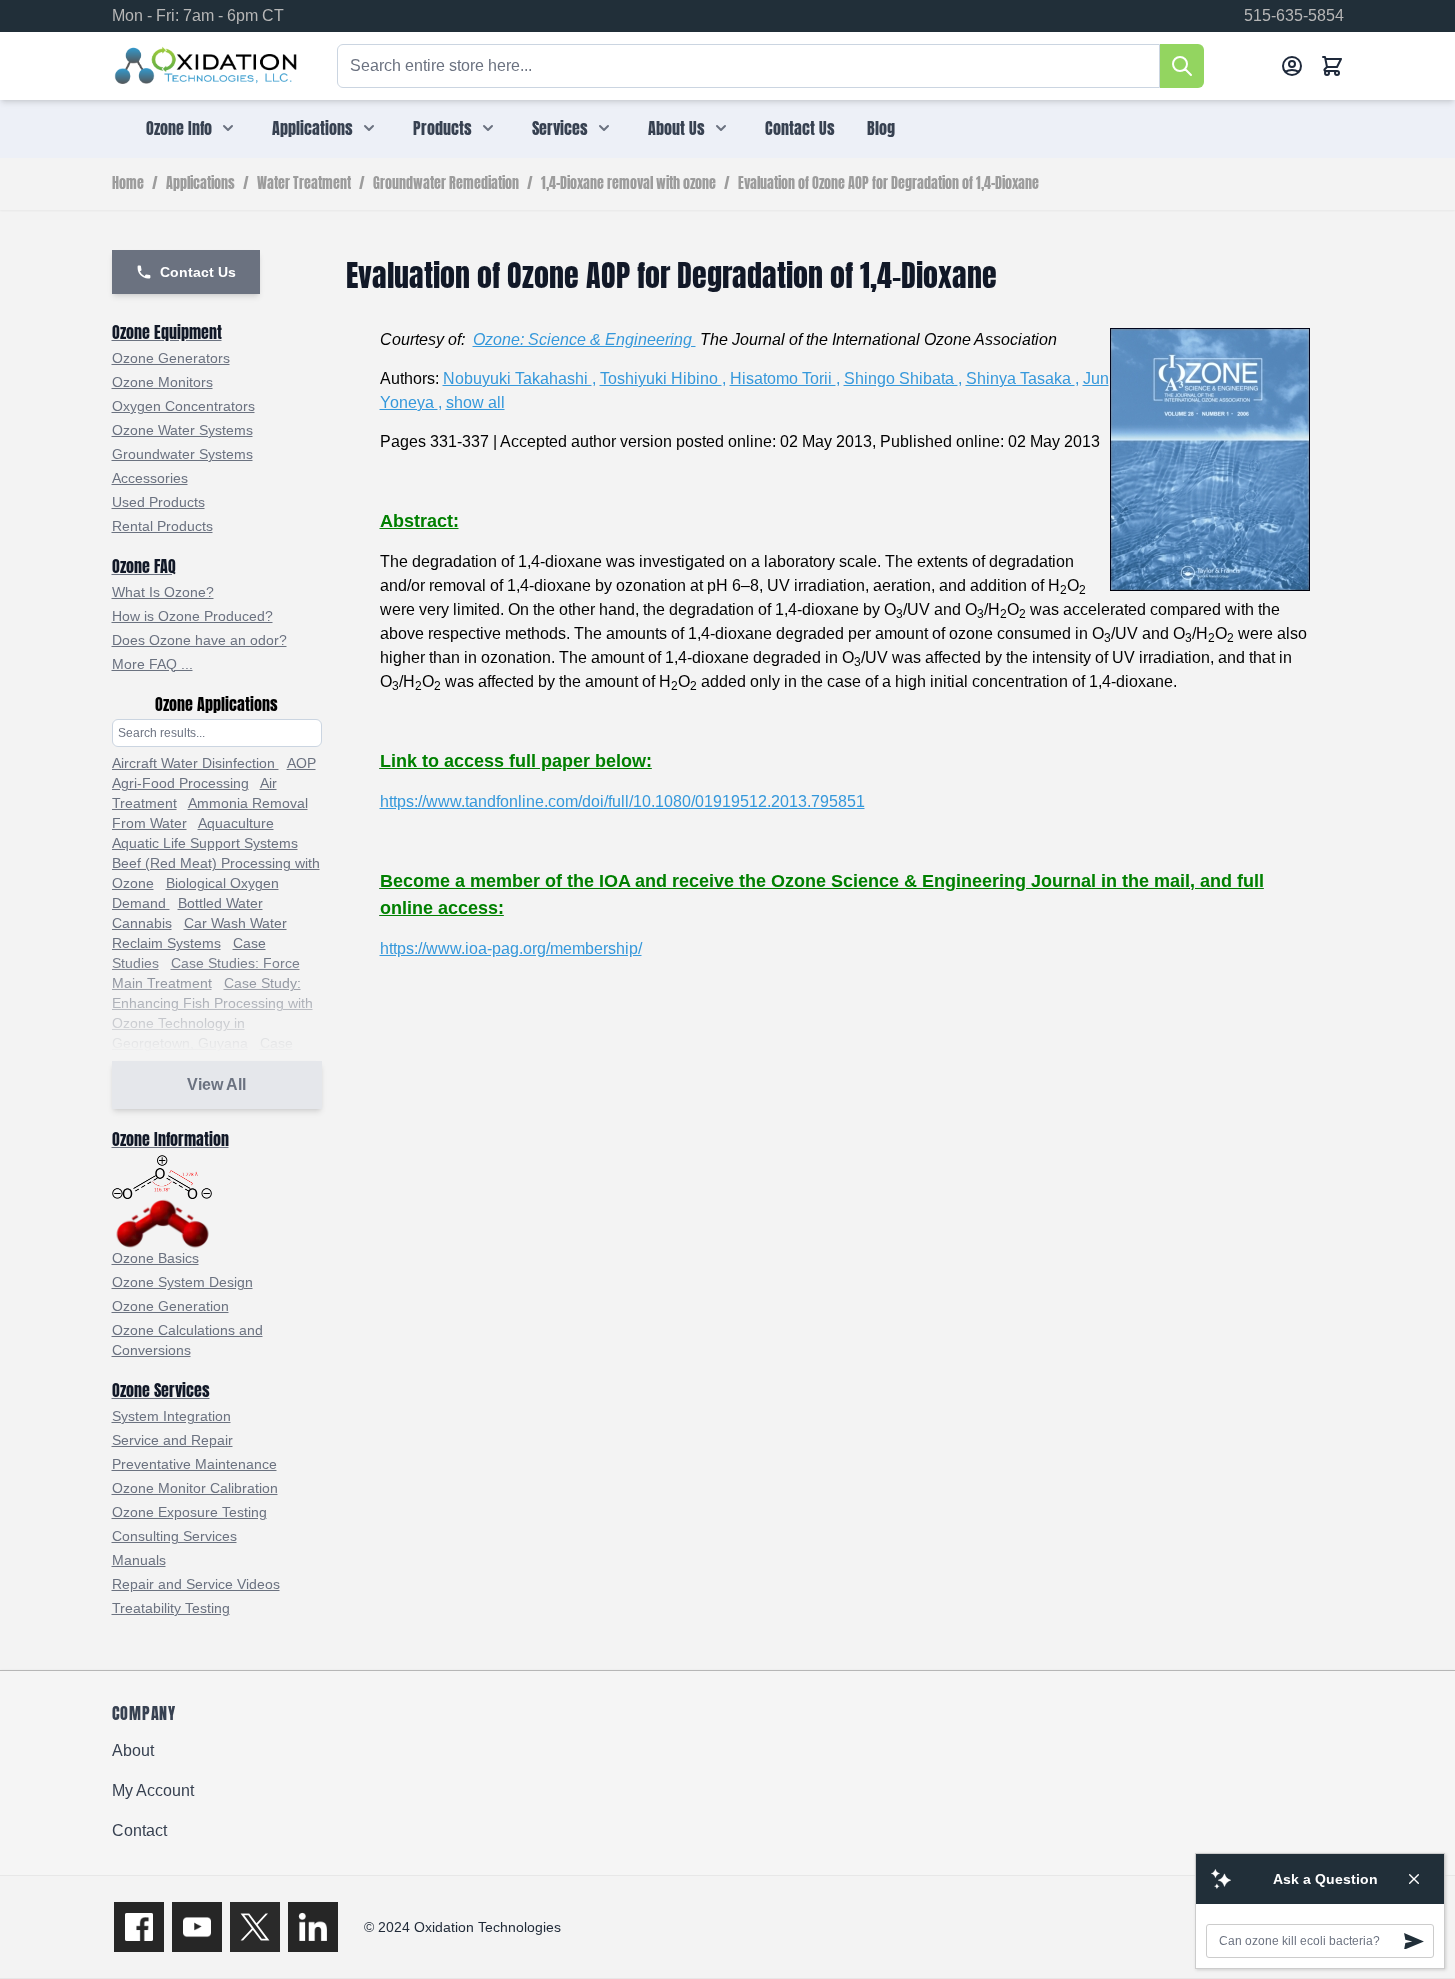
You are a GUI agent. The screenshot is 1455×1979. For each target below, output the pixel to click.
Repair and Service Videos (196, 1584)
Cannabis (142, 923)
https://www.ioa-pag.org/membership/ (511, 948)
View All (216, 1084)
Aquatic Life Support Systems (205, 843)
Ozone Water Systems (182, 430)
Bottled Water (220, 903)
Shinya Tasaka (1020, 378)
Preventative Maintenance (194, 1464)
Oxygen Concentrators (183, 406)
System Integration (171, 1416)
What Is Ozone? (163, 592)
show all (475, 402)
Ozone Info (179, 128)
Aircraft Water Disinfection (195, 763)
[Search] (1182, 66)
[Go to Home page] (206, 66)
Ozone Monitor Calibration (195, 1488)
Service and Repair (172, 1440)
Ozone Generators (171, 358)
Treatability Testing (171, 1608)
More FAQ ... (152, 664)
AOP (301, 763)
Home (128, 184)
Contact (139, 1830)
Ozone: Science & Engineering (584, 339)
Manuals (139, 1560)
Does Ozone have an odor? (199, 640)
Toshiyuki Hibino (661, 378)
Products (442, 128)
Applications (312, 128)
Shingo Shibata (901, 378)
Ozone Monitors (162, 382)
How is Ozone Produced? (192, 616)
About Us (676, 128)
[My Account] (1292, 66)
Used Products (158, 502)
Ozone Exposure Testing (189, 1512)
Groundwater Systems (182, 454)
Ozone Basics (155, 1258)
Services (560, 128)
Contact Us (800, 128)
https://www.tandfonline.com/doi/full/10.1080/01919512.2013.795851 (622, 801)
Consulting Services (174, 1536)
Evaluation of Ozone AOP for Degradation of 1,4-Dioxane (888, 184)
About (133, 1750)
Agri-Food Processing (180, 783)
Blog (881, 128)
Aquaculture (236, 823)
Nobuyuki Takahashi (517, 378)
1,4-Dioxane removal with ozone (628, 184)
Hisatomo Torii (783, 378)
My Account (153, 1790)
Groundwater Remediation (446, 184)
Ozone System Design (182, 1282)
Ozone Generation (170, 1306)
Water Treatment (304, 184)
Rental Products (162, 526)
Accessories (150, 478)
